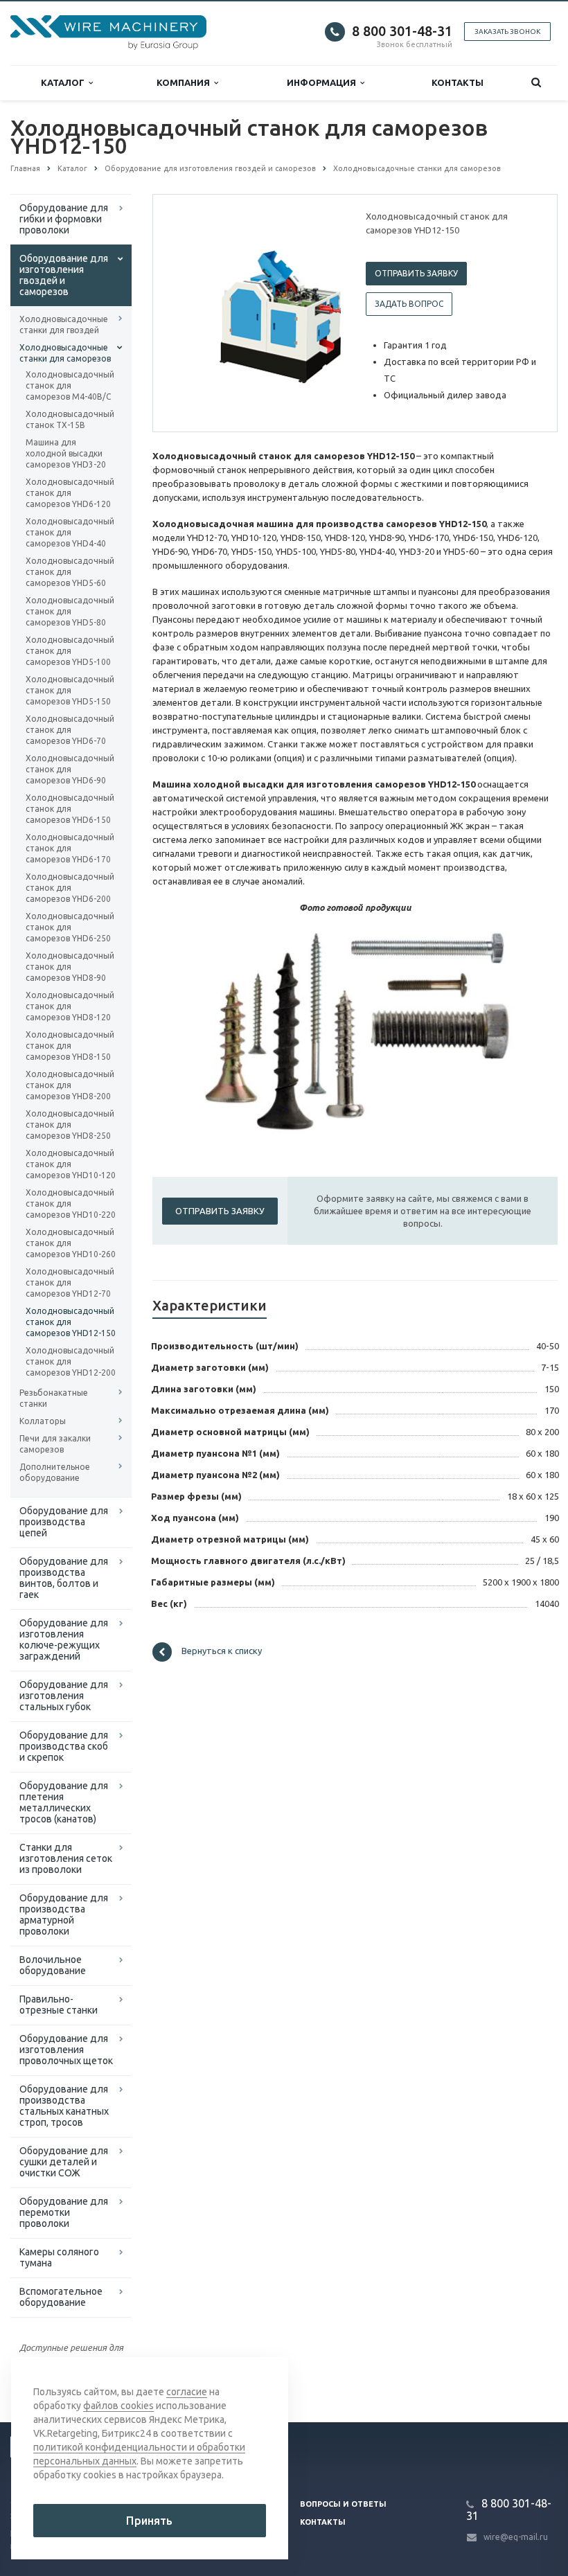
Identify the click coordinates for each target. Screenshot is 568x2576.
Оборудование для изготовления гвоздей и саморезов (64, 275)
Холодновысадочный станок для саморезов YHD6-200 (70, 888)
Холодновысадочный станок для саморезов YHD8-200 (70, 1085)
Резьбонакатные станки (54, 1398)
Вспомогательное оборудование (61, 2297)
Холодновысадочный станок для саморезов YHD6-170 (70, 848)
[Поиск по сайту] (536, 83)
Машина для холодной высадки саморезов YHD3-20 (66, 453)
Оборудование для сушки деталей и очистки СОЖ (64, 2162)
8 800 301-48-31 (402, 31)
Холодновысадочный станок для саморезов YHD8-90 (70, 967)
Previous (193, 312)
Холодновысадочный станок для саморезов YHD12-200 (71, 1361)
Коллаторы (43, 1421)
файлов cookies (118, 2406)
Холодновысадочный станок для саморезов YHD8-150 (70, 1046)
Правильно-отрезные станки (59, 2005)
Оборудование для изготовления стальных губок (64, 1696)
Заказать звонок (507, 32)
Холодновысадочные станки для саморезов (65, 353)
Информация (323, 82)
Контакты (458, 82)
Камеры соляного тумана (59, 2257)
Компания (185, 82)
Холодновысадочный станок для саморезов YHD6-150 (70, 809)
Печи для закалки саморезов (55, 1444)
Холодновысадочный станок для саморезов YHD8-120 (70, 1006)
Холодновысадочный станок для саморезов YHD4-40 (70, 532)
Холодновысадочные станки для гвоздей (64, 325)
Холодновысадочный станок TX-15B (70, 419)
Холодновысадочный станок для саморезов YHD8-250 (70, 1125)
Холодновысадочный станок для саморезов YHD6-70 (70, 730)
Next (321, 312)
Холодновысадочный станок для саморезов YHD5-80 (70, 611)
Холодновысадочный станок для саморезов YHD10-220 (71, 1203)
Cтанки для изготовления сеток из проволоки (66, 1858)
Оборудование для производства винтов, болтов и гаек (64, 1578)
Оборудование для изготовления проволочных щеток (66, 2050)
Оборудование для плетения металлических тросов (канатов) (64, 1802)
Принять (149, 2521)
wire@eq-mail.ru (516, 2537)
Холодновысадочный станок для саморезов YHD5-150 (70, 690)
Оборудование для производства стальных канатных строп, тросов (64, 2106)
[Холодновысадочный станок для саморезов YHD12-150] (281, 314)
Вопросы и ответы (343, 2504)
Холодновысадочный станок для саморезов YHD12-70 (70, 1282)
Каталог (65, 82)
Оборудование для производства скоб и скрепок (64, 1746)
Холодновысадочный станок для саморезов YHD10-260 (71, 1243)
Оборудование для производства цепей (64, 1522)
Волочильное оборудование (53, 1965)
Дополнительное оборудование (55, 1472)
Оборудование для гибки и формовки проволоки (64, 219)
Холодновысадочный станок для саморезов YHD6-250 (70, 927)
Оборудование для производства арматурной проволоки (64, 1915)
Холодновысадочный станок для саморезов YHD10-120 (71, 1164)
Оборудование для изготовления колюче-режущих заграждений (64, 1640)
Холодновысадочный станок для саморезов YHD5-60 (70, 572)
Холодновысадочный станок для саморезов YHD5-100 (70, 651)
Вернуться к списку (222, 1651)
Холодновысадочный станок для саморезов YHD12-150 (71, 1322)
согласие (187, 2392)
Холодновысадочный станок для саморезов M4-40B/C (70, 385)
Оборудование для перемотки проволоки (64, 2212)
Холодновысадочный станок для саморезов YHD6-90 (70, 769)
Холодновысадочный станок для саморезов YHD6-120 (70, 493)
